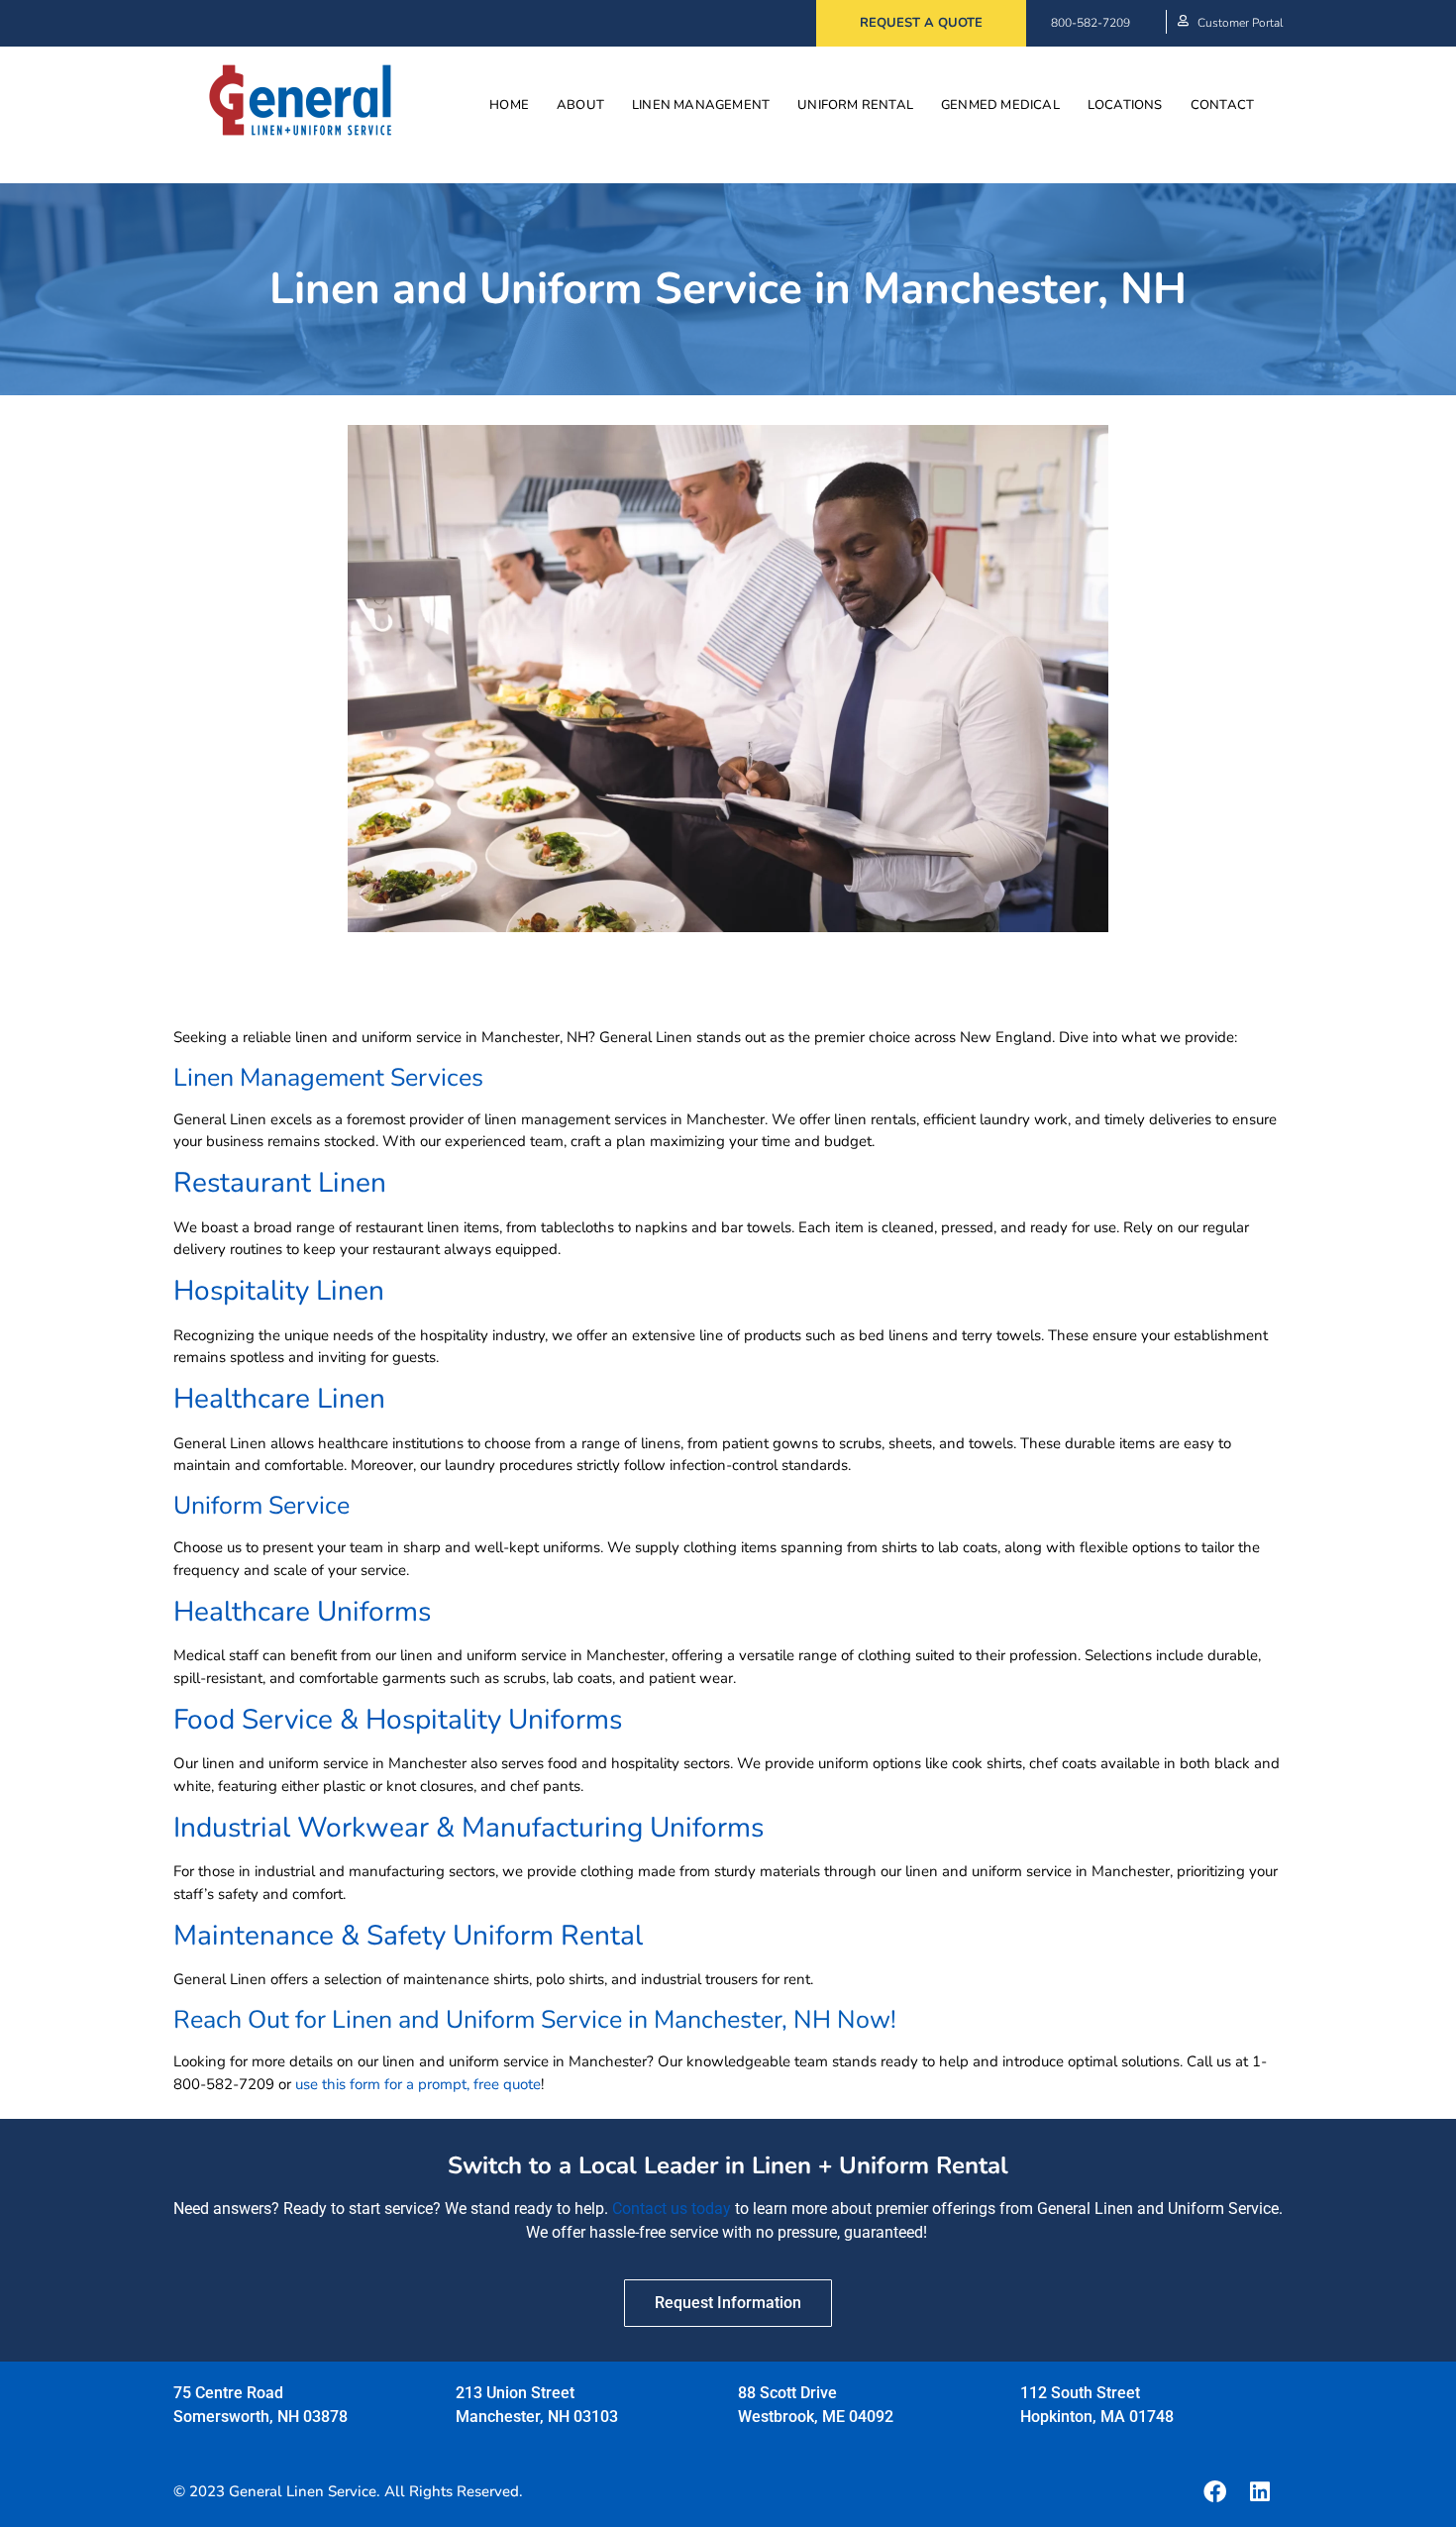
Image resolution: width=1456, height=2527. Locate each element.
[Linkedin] (1260, 2491)
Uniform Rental (855, 105)
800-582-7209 (1091, 23)
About (580, 105)
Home (509, 105)
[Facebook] (1214, 2491)
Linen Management (701, 105)
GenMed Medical (1000, 105)
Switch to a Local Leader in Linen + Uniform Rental (728, 2165)
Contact (1222, 105)
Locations (1125, 105)
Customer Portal (1240, 23)
